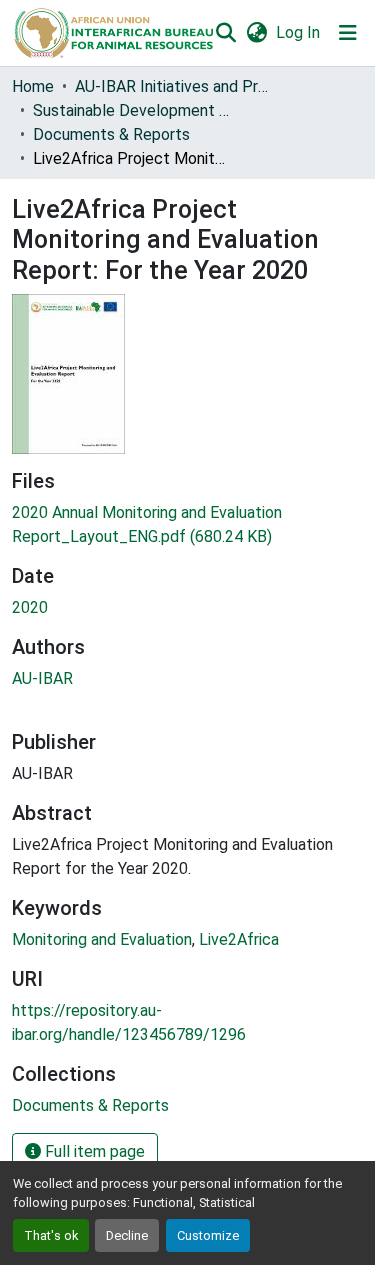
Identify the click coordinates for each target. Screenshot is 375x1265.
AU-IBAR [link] (42, 678)
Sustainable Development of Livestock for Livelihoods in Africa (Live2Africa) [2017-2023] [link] (133, 110)
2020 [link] (30, 607)
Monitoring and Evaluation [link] (102, 939)
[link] (187, 525)
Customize (208, 1235)
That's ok (51, 1235)
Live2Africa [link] (239, 939)
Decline (127, 1235)
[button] (112, 33)
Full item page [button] (93, 1151)
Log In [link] (298, 32)
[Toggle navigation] (348, 33)
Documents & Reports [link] (111, 134)
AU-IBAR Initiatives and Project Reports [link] (175, 86)
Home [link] (33, 86)
